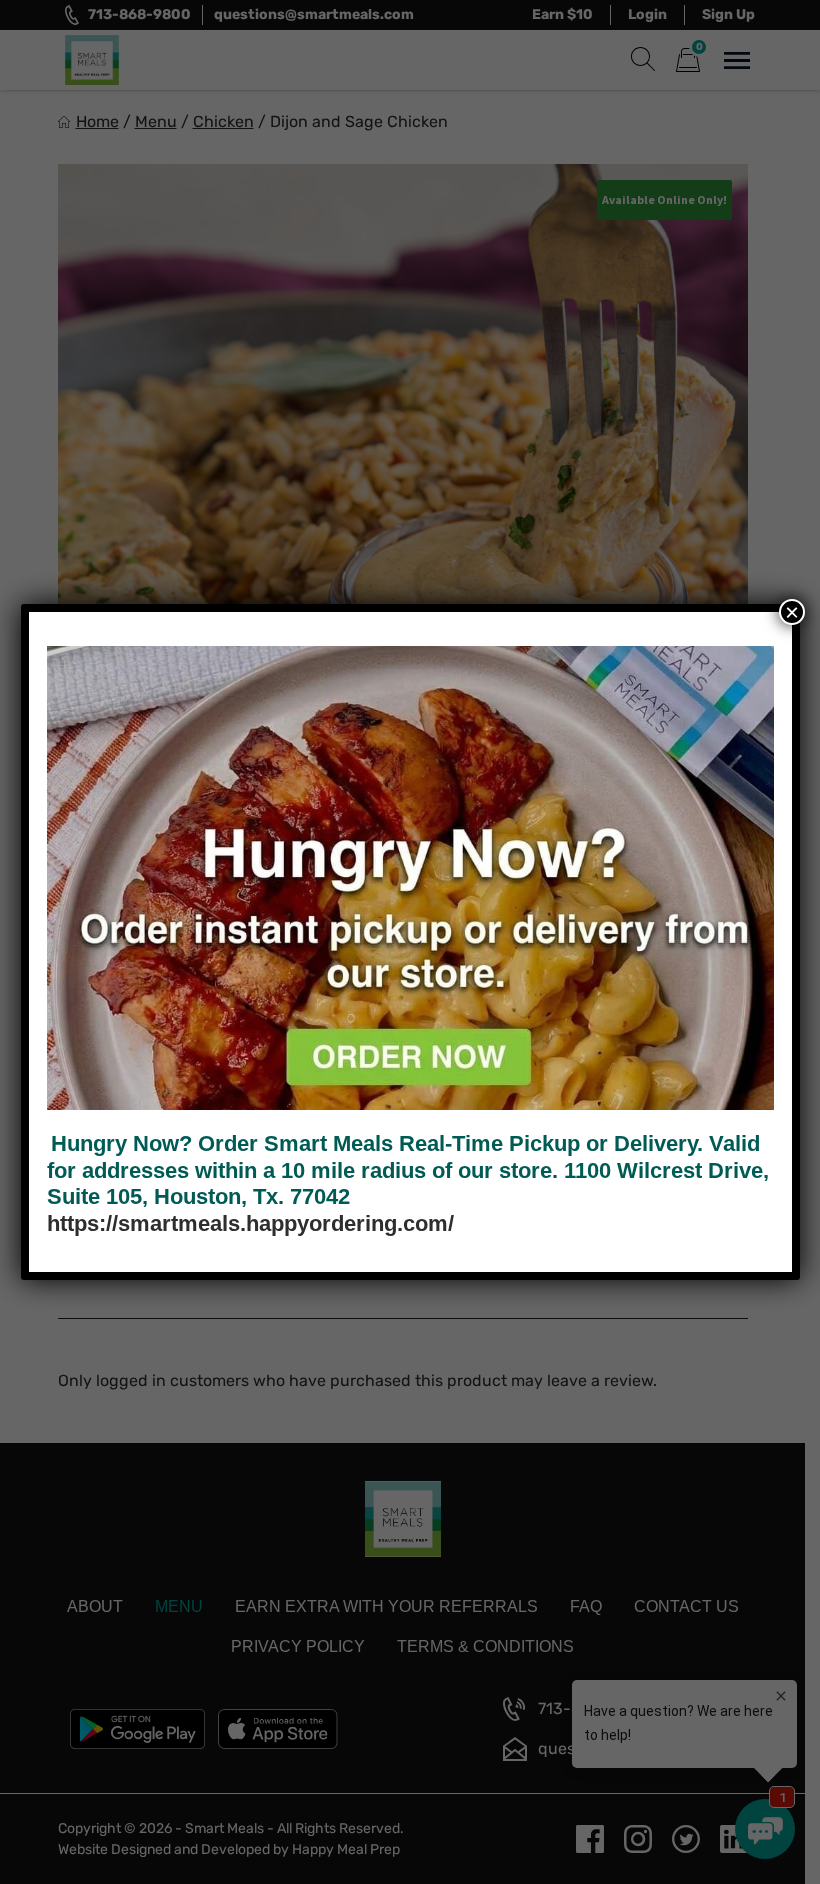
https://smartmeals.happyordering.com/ (250, 1223)
